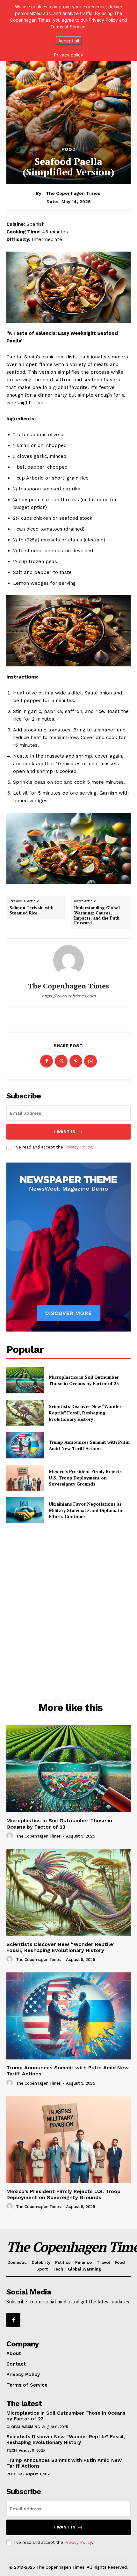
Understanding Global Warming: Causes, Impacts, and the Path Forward (97, 915)
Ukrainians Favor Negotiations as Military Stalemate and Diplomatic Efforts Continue (86, 1510)
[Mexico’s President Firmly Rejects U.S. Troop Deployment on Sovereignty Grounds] (25, 1478)
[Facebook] (47, 1061)
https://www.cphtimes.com (69, 996)
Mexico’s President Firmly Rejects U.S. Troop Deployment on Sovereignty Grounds (85, 1478)
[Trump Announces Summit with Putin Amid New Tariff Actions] (25, 1445)
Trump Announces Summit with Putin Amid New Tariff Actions (89, 1445)
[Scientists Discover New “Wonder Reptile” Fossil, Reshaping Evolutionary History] (25, 1413)
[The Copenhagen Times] (68, 960)
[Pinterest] (76, 1061)
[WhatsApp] (90, 1061)
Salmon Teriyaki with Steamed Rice (32, 910)
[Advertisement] (68, 1677)
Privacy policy (68, 55)
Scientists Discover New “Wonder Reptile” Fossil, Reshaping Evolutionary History (85, 1413)
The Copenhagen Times (73, 193)
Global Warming (23, 2427)
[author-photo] (11, 1836)
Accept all (69, 41)
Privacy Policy (78, 1147)
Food (69, 149)
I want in (65, 1132)
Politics (15, 2474)
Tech (11, 2450)
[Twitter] (61, 1061)
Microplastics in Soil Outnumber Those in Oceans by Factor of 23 (84, 1380)
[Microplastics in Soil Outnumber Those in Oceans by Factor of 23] (25, 1380)
